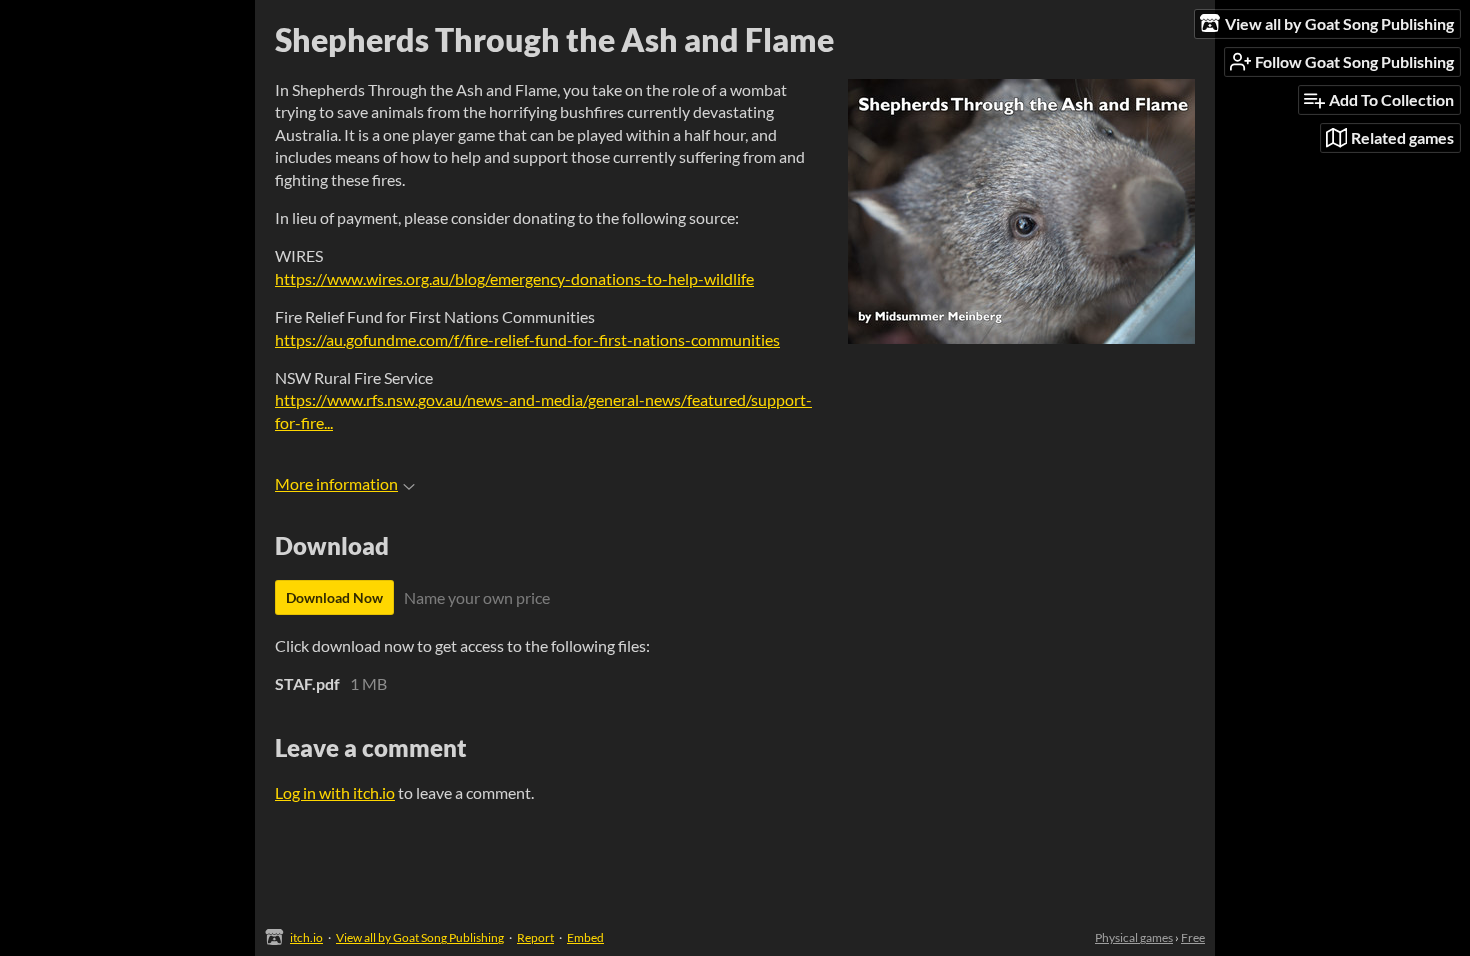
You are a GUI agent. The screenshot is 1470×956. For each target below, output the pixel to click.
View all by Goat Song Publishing (420, 937)
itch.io (306, 937)
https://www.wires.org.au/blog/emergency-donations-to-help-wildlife (514, 278)
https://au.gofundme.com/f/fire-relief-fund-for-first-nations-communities (527, 339)
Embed (585, 937)
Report (535, 937)
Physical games (1134, 937)
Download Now (334, 597)
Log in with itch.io (335, 792)
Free (1193, 937)
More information (336, 483)
